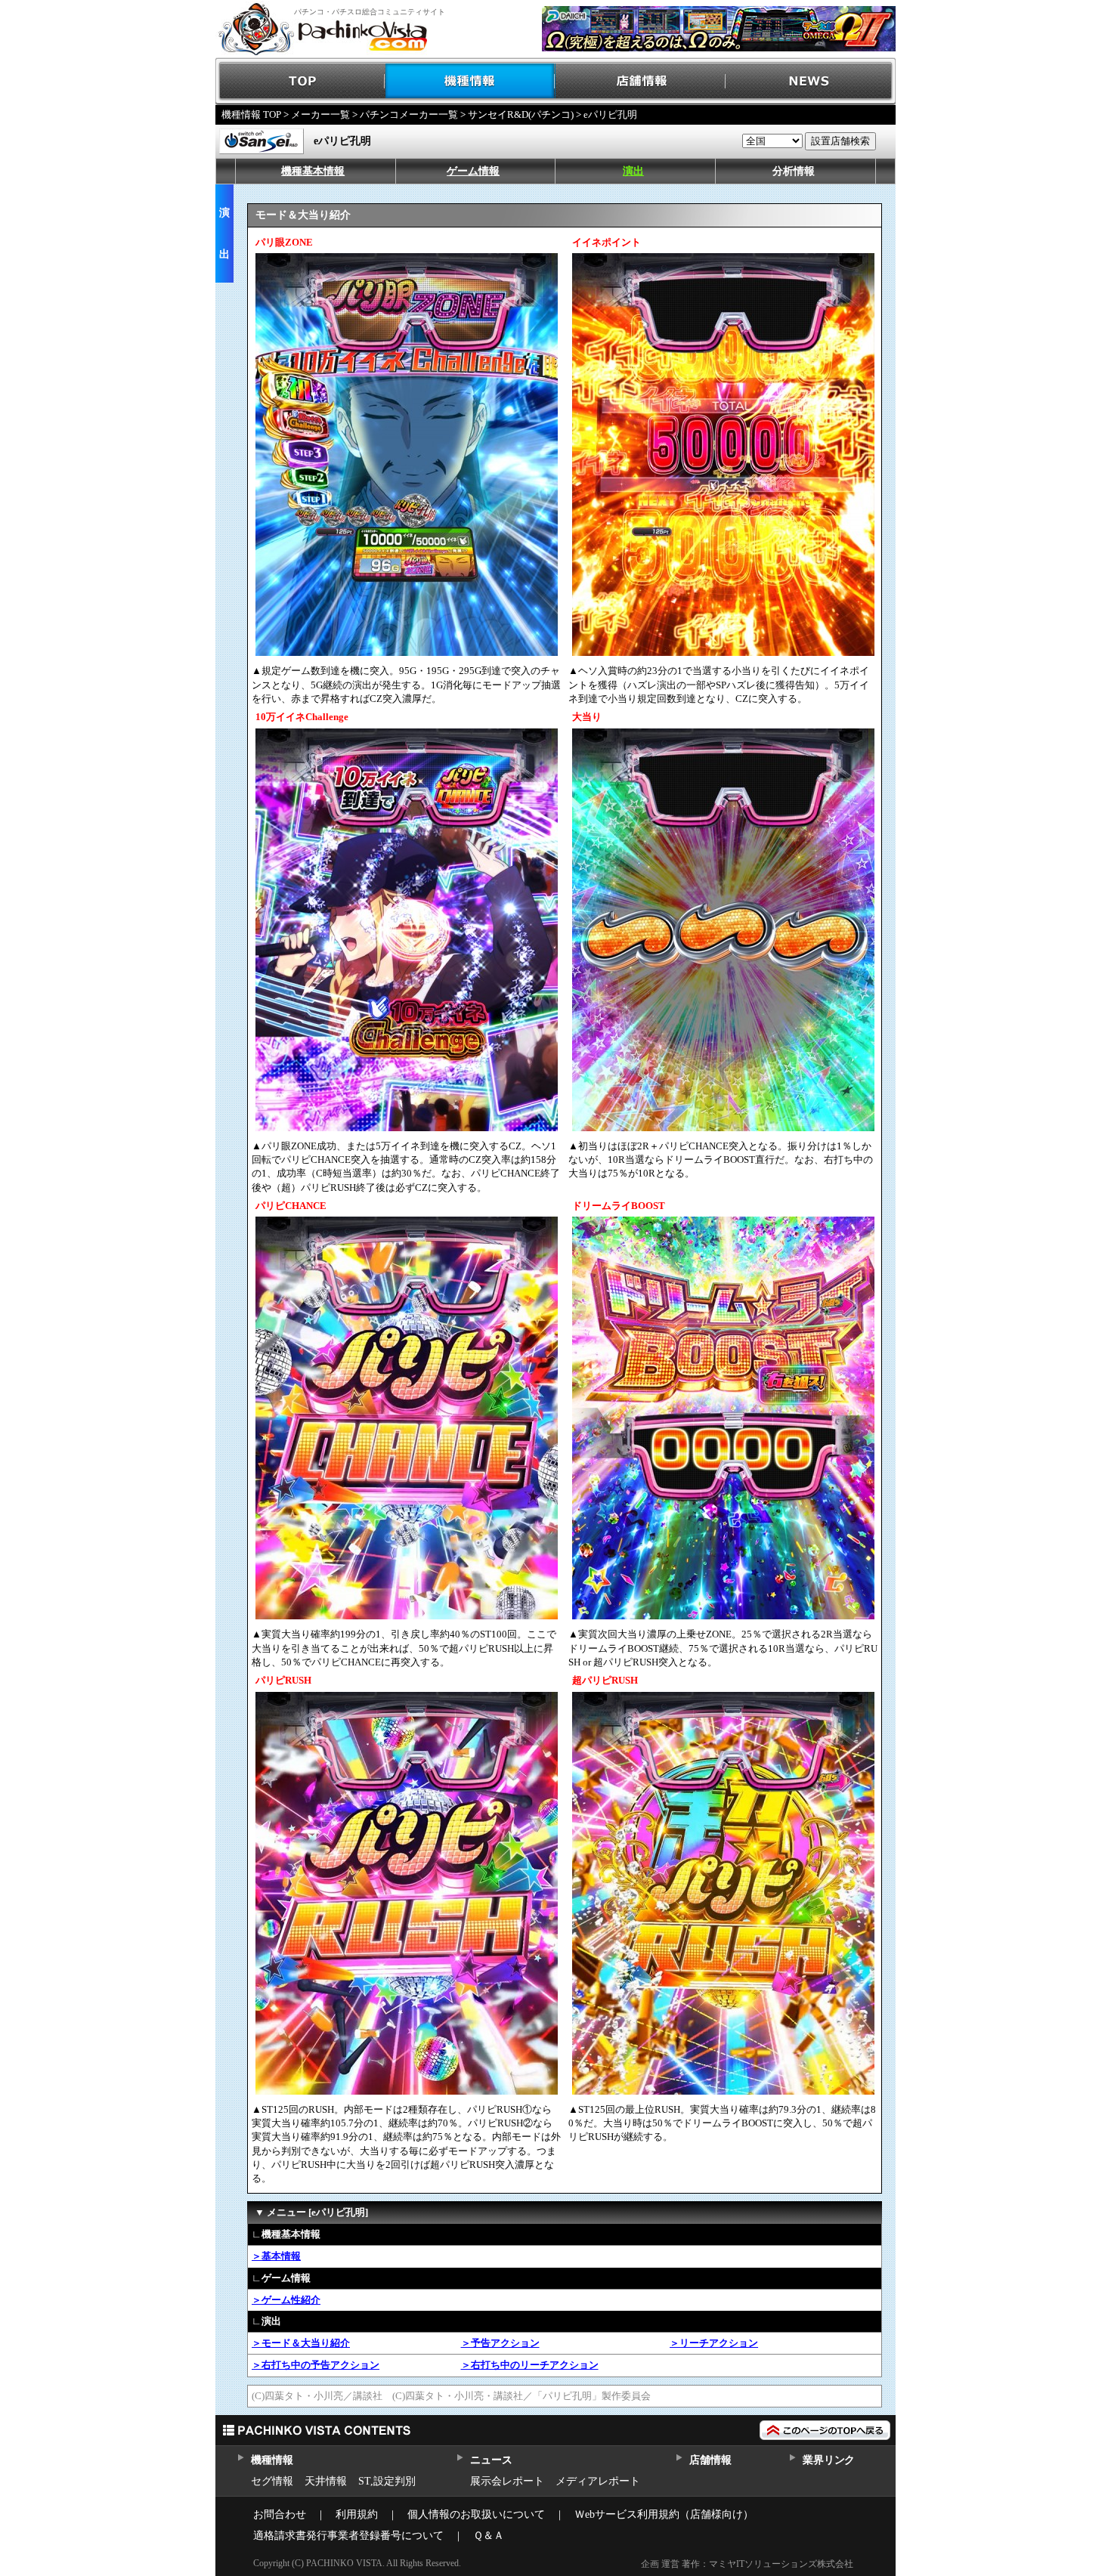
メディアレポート (598, 2481)
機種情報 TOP (251, 114)
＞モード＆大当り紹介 (301, 2343)
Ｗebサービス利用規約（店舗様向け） (664, 2514)
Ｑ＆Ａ (489, 2536)
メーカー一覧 (320, 114)
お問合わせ (280, 2514)
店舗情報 (641, 81)
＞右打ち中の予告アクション (316, 2365)
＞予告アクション (500, 2343)
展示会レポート (507, 2481)
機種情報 (470, 81)
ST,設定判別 (387, 2481)
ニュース (491, 2460)
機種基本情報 (313, 171)
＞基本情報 (276, 2256)
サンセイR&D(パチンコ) (521, 114)
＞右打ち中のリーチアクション (530, 2365)
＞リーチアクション (714, 2343)
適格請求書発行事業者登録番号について (348, 2536)
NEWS (811, 81)
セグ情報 (272, 2481)
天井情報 (326, 2481)
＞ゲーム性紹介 (286, 2300)
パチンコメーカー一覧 (409, 114)
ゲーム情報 (473, 171)
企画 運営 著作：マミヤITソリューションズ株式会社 (747, 2564)
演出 (633, 171)
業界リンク (829, 2460)
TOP (300, 81)
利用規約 (357, 2514)
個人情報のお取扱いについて (476, 2514)
